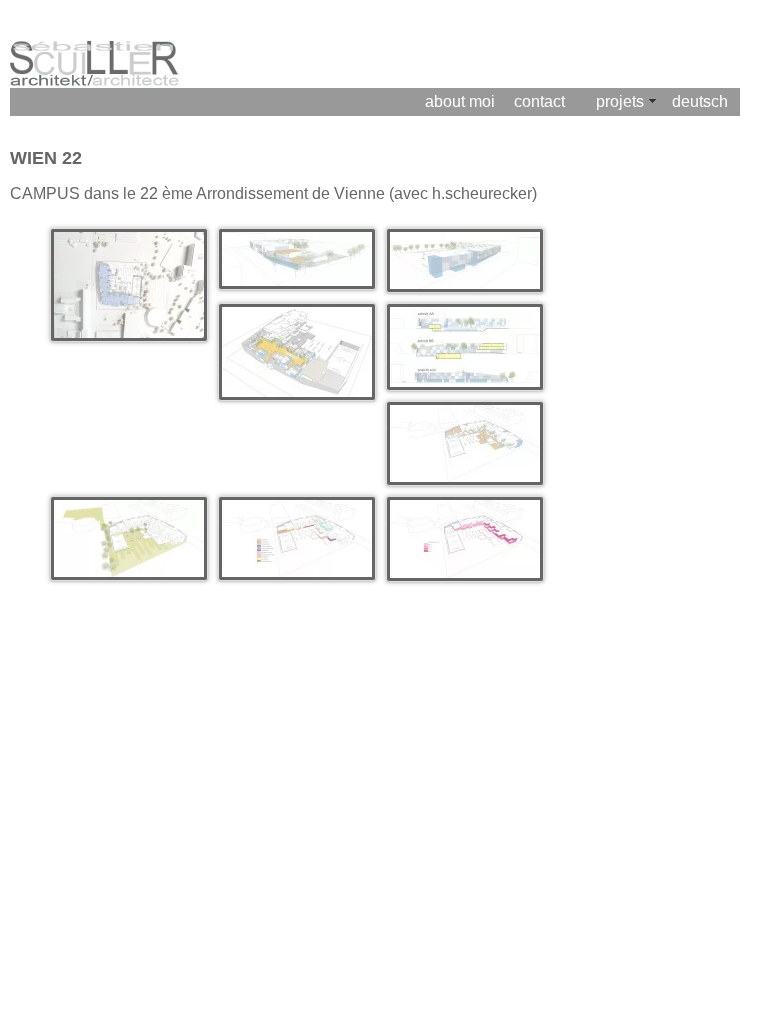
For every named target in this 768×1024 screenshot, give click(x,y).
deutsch (700, 101)
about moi (460, 101)
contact (539, 101)
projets (620, 101)
